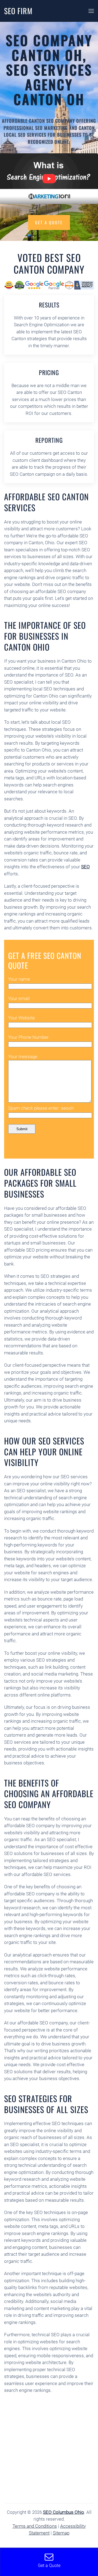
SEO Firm (18, 11)
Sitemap (61, 2533)
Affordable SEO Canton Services (46, 502)
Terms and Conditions (35, 2526)
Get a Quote (49, 222)
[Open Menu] (91, 11)
